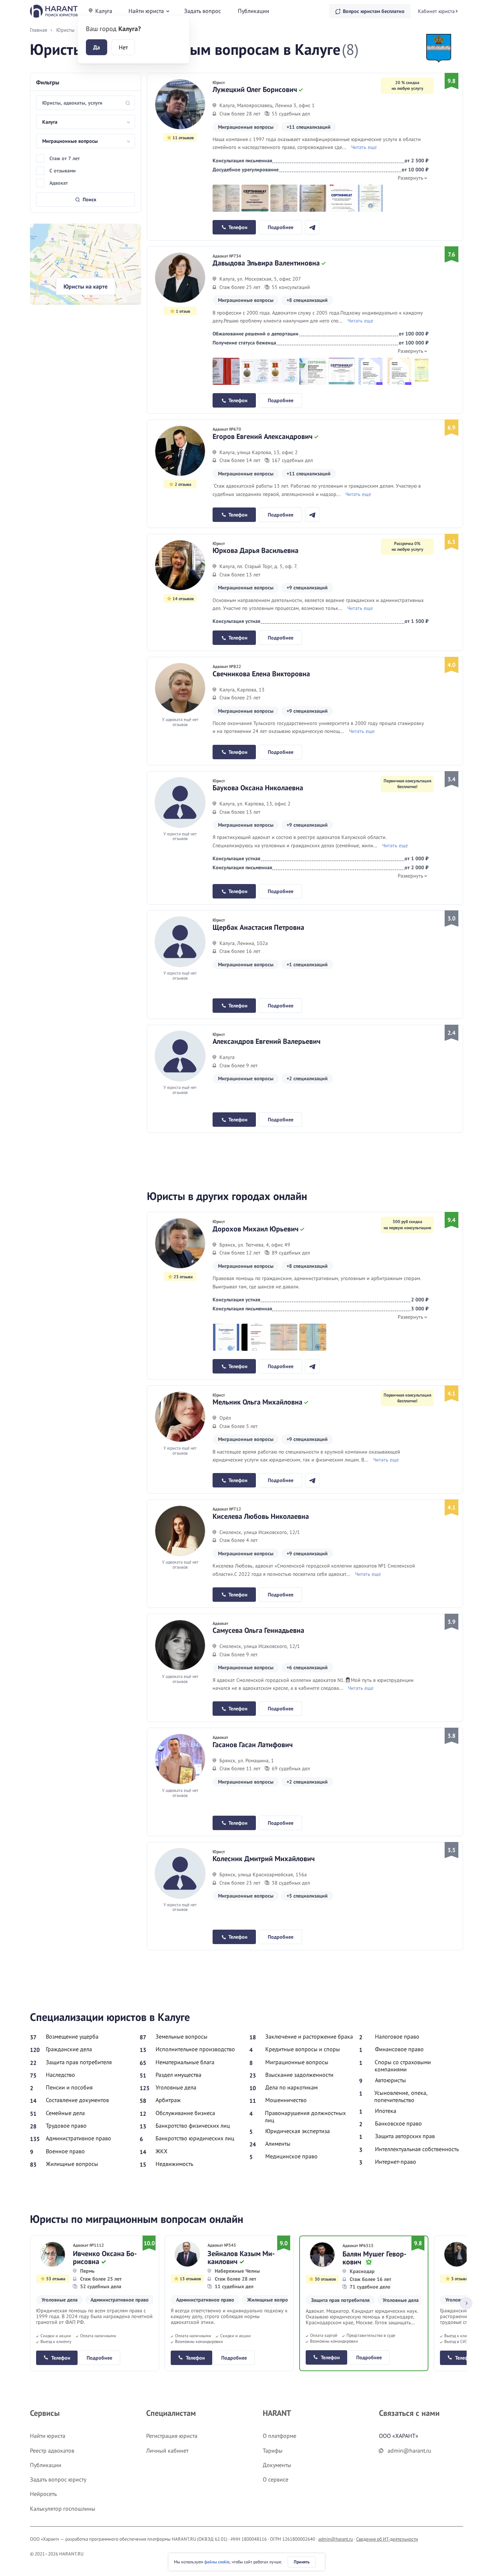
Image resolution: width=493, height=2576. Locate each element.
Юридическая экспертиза (298, 2131)
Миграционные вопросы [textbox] (70, 141)
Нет (123, 47)
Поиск (90, 199)
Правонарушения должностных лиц (305, 2116)
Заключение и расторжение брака (309, 2036)
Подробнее (281, 227)
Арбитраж (168, 2100)
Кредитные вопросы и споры (303, 2049)
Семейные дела (65, 2113)
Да (97, 47)
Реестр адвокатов (52, 2450)
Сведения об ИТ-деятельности (387, 2539)
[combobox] (86, 122)
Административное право (78, 2138)
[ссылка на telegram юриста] (312, 227)
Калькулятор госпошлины (63, 2509)
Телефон (238, 227)
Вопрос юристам (374, 11)
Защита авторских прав (405, 2136)
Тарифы (273, 2450)
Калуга (104, 11)
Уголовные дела (176, 2087)
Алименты (278, 2144)
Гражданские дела (69, 2049)
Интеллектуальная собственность (417, 2149)
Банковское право (398, 2123)
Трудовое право (66, 2126)
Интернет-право (396, 2162)
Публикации (254, 11)
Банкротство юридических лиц (195, 2138)
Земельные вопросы (182, 2036)
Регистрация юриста (172, 2436)
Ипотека (386, 2111)
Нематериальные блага (185, 2062)
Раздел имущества (178, 2075)
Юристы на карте (86, 286)
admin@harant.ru (336, 2539)
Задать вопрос (202, 11)
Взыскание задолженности (299, 2075)
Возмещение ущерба (72, 2036)
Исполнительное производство (195, 2049)
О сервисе (276, 2479)
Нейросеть (43, 2494)
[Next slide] (466, 2303)
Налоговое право (397, 2036)
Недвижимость (174, 2164)
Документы (277, 2465)
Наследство (60, 2075)
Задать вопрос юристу (58, 2479)
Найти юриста (146, 11)
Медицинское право (291, 2156)
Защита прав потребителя (79, 2062)
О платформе (280, 2436)
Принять (302, 2562)
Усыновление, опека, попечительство (401, 2096)
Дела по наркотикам (291, 2087)
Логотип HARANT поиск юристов (54, 11)
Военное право (65, 2151)
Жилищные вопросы (72, 2164)
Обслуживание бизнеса (185, 2113)
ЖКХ (162, 2151)
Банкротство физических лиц (193, 2126)
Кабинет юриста (436, 11)
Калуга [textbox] (50, 122)
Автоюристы (391, 2080)
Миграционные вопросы (297, 2062)
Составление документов (77, 2100)
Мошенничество (286, 2100)
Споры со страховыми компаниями (403, 2066)
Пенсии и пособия (69, 2087)
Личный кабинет (167, 2450)
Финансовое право (399, 2049)
